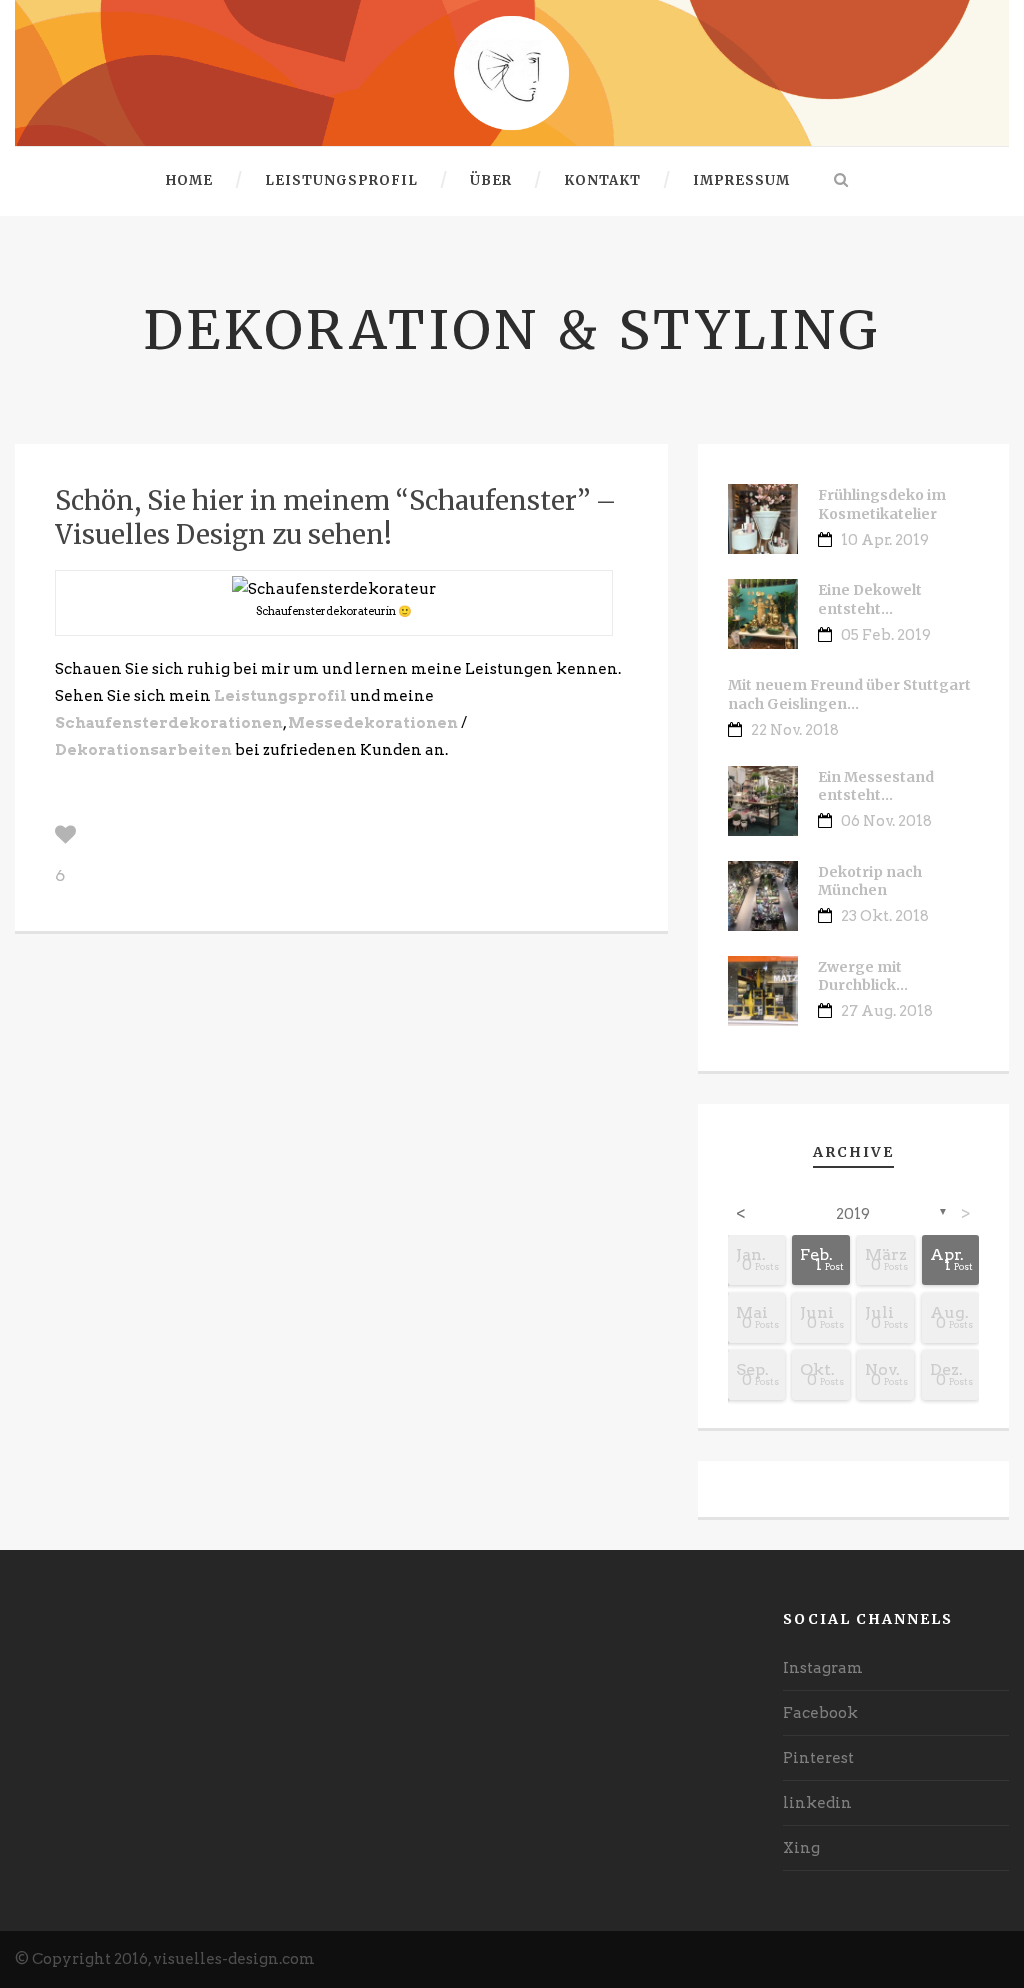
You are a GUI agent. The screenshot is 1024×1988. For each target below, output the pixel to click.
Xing (801, 1848)
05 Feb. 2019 (886, 635)
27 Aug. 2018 (887, 1011)
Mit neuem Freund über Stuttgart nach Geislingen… (849, 694)
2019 (853, 1214)
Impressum (741, 180)
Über (491, 180)
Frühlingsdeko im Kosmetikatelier (882, 504)
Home (189, 180)
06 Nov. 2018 (886, 821)
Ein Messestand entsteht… (876, 786)
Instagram (823, 1668)
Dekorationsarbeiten (143, 750)
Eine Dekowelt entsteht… (870, 599)
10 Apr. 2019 (885, 540)
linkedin (817, 1803)
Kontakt (602, 180)
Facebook (820, 1713)
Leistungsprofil (341, 180)
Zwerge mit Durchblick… (863, 976)
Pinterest (818, 1758)
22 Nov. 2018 (795, 730)
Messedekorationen (373, 723)
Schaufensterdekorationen (169, 723)
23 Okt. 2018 (885, 916)
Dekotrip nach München (870, 881)
